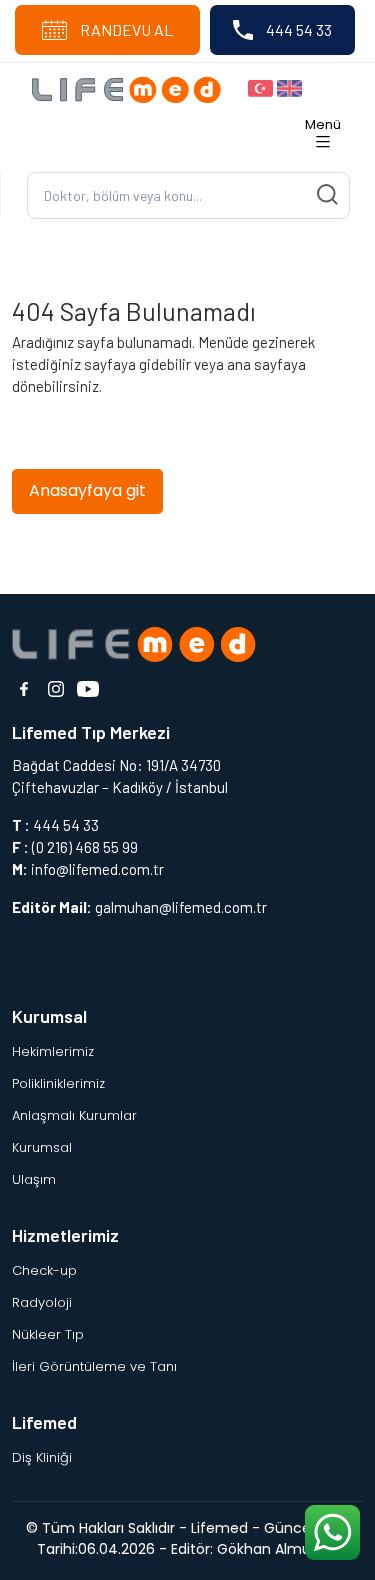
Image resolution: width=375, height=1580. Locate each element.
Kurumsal (42, 1147)
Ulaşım (34, 1179)
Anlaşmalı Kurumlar (74, 1115)
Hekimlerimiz (53, 1051)
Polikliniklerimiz (58, 1083)
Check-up (44, 1270)
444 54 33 (297, 29)
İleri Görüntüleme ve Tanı (94, 1366)
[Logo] (132, 88)
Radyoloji (42, 1302)
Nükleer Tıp (48, 1334)
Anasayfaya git (87, 490)
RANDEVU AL (125, 29)
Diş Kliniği (42, 1457)
